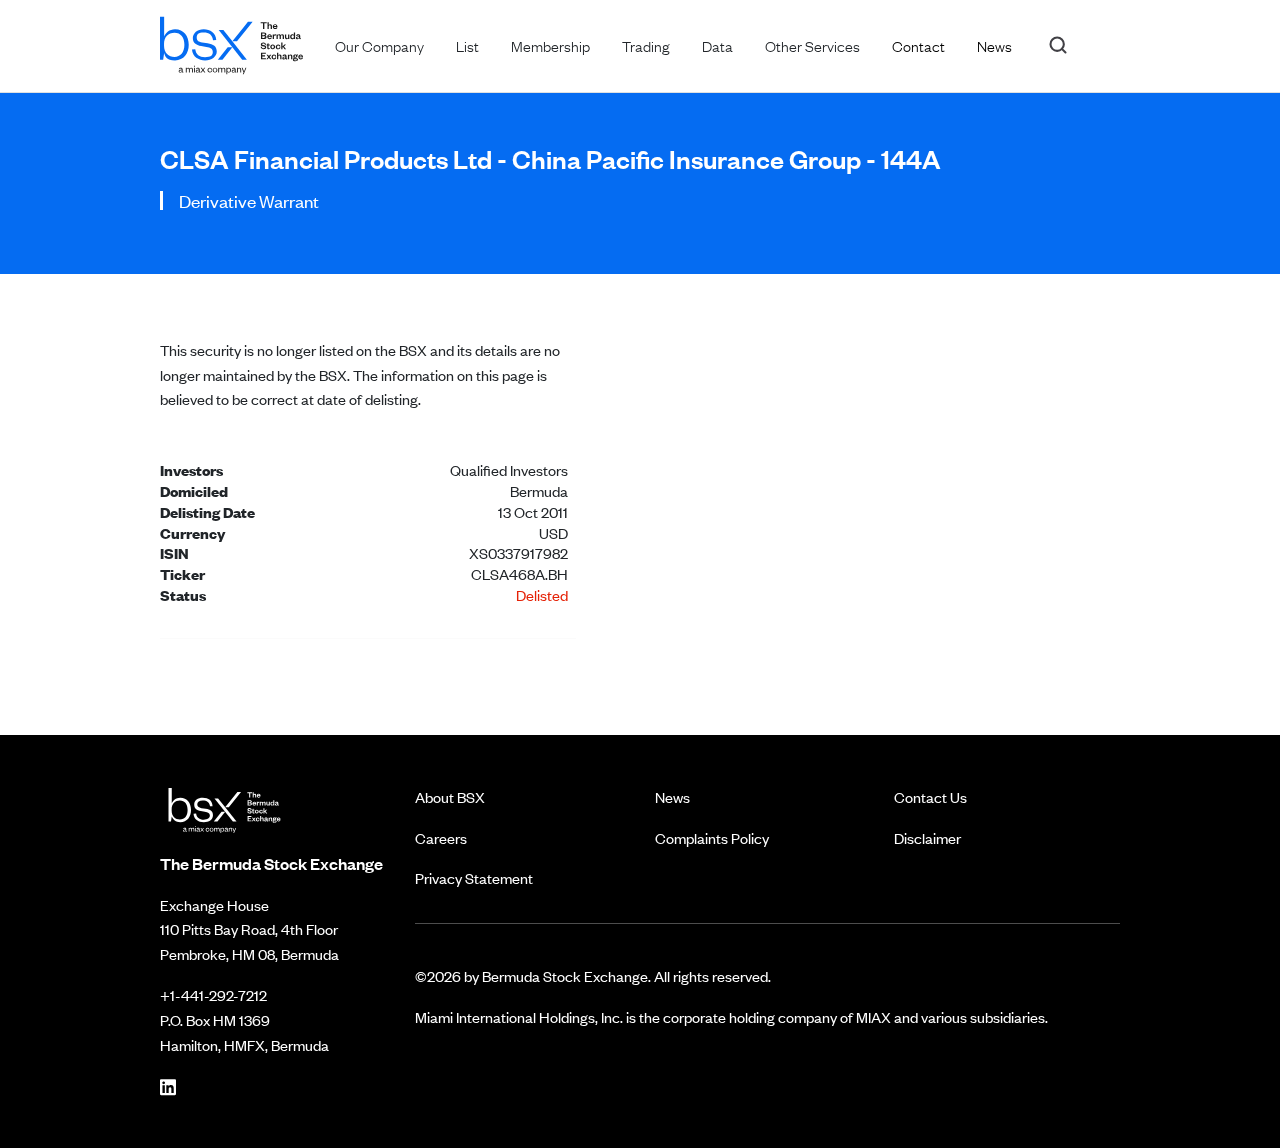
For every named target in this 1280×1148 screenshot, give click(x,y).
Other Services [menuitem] (812, 45)
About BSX (450, 796)
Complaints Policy (712, 837)
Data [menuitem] (717, 45)
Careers (441, 837)
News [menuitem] (994, 45)
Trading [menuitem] (646, 45)
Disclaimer (927, 837)
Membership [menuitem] (550, 45)
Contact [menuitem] (918, 45)
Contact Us (930, 796)
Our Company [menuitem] (379, 45)
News (672, 796)
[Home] (231, 41)
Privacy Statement (474, 877)
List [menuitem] (467, 45)
